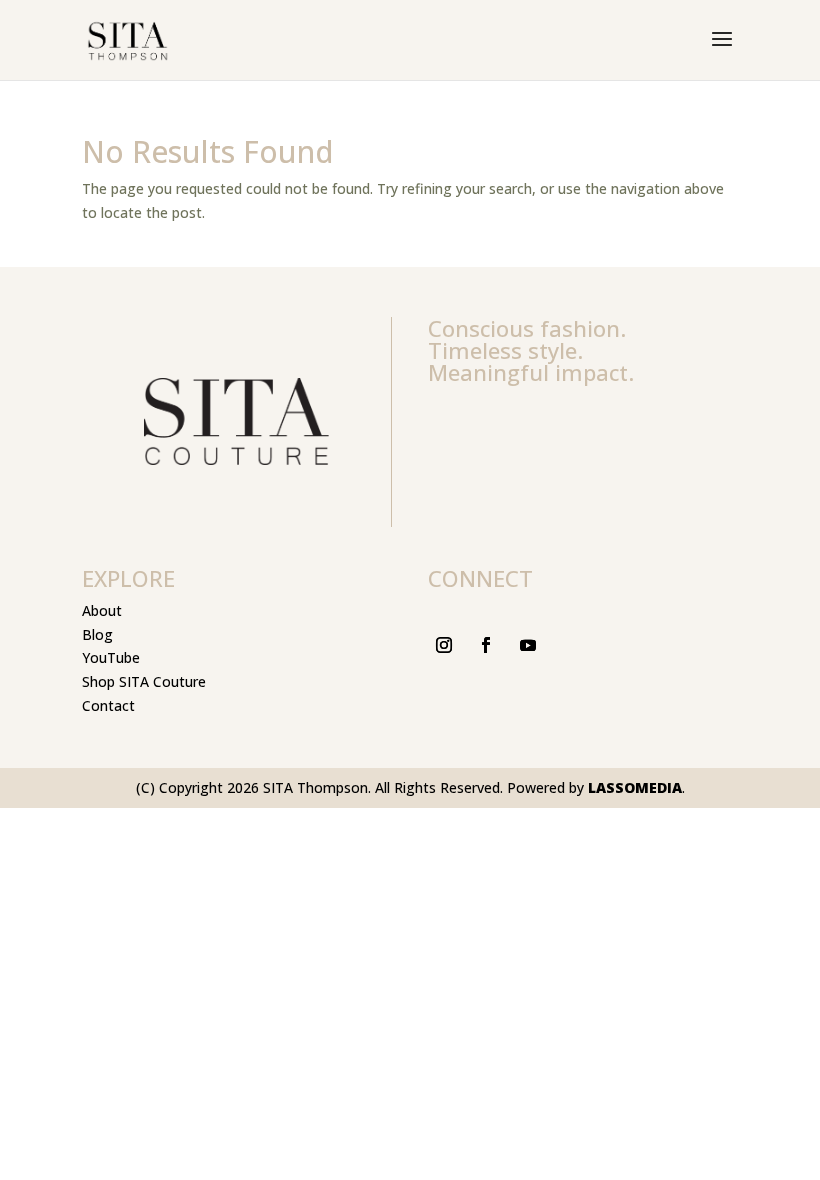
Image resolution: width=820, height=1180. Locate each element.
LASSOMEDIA (635, 787)
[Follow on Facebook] (486, 645)
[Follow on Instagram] (444, 645)
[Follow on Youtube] (528, 645)
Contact (108, 705)
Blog (97, 634)
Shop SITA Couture (144, 681)
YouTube (111, 657)
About (102, 610)
